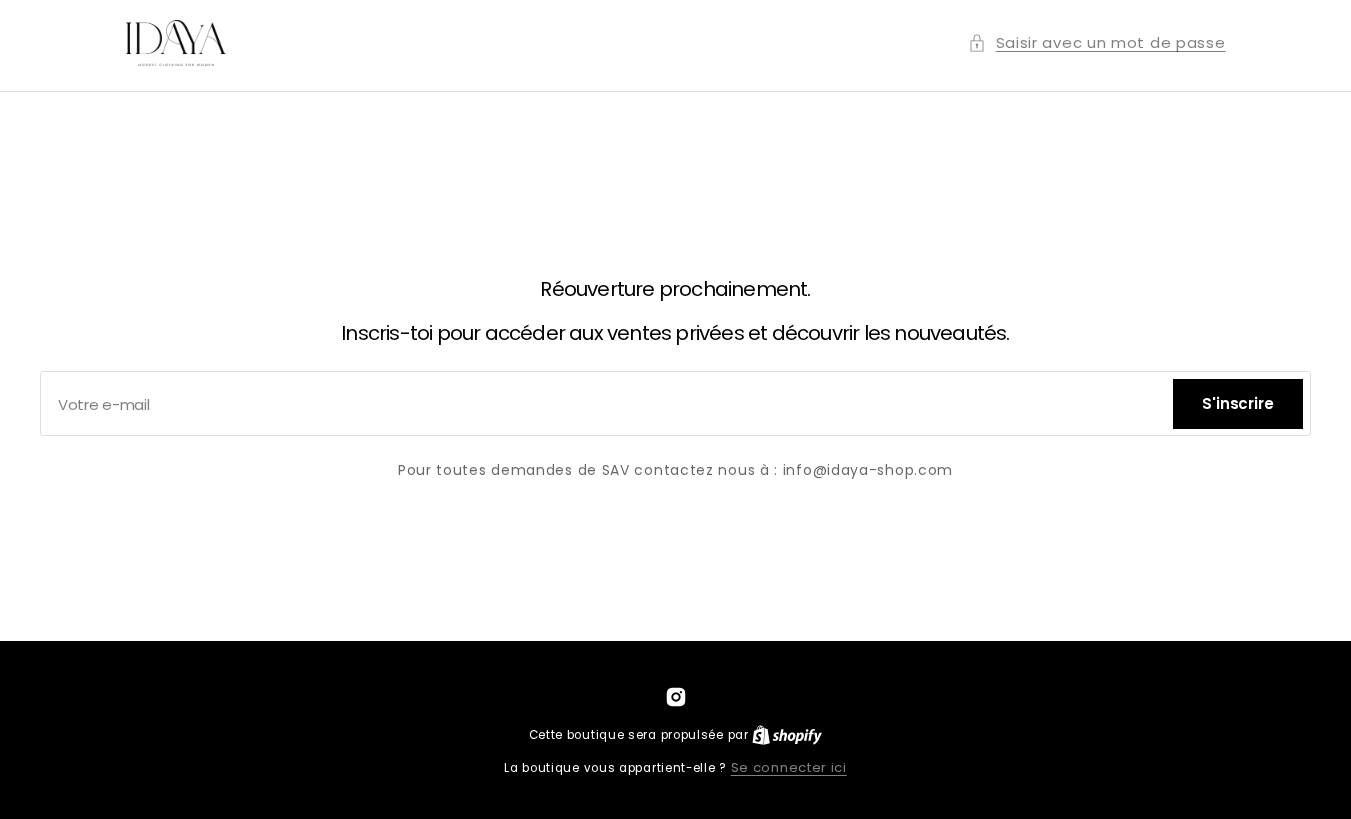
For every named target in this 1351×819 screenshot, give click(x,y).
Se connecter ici (789, 767)
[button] (1097, 42)
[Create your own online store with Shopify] (787, 734)
